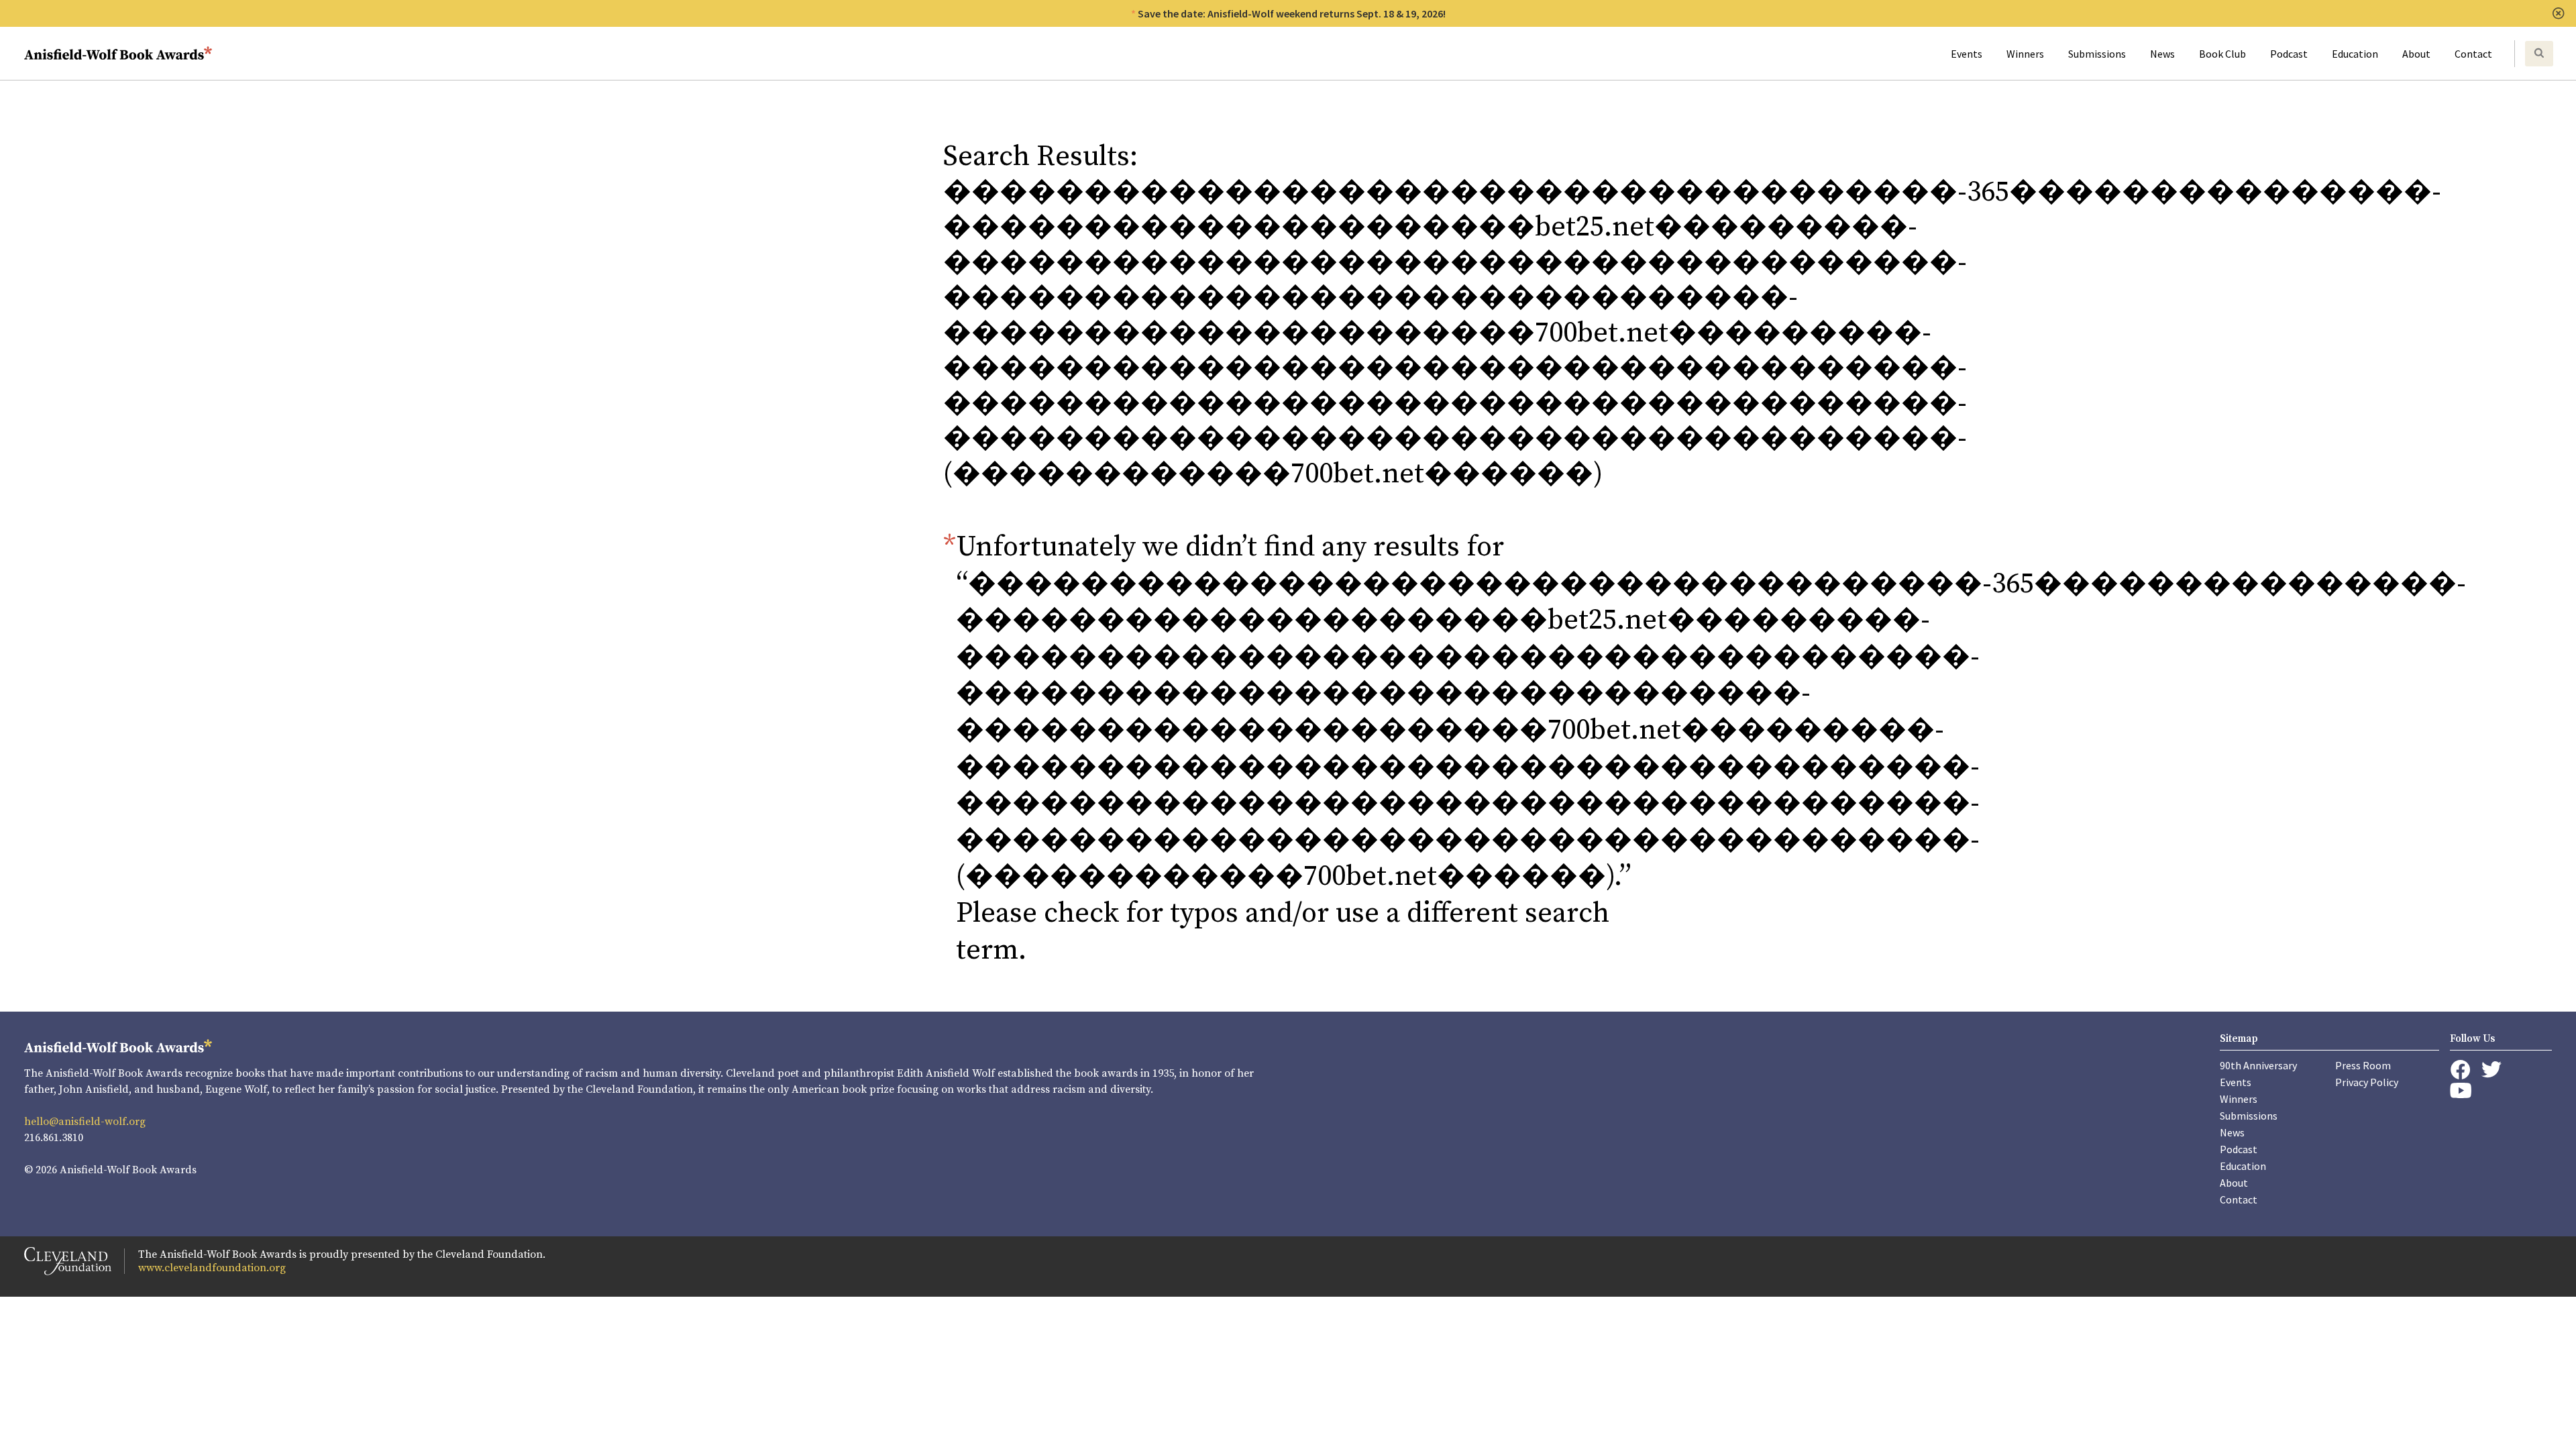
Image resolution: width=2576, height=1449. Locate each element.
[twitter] (2491, 1070)
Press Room (2363, 1065)
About (2416, 54)
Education (2355, 54)
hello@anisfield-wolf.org (85, 1122)
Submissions (2097, 54)
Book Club (2222, 54)
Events (1967, 54)
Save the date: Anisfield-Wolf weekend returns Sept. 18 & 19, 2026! (1292, 13)
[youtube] (2461, 1090)
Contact (2473, 54)
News (2162, 54)
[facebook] (2460, 1070)
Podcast (2289, 54)
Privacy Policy (2367, 1082)
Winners (2025, 54)
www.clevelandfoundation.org (212, 1268)
